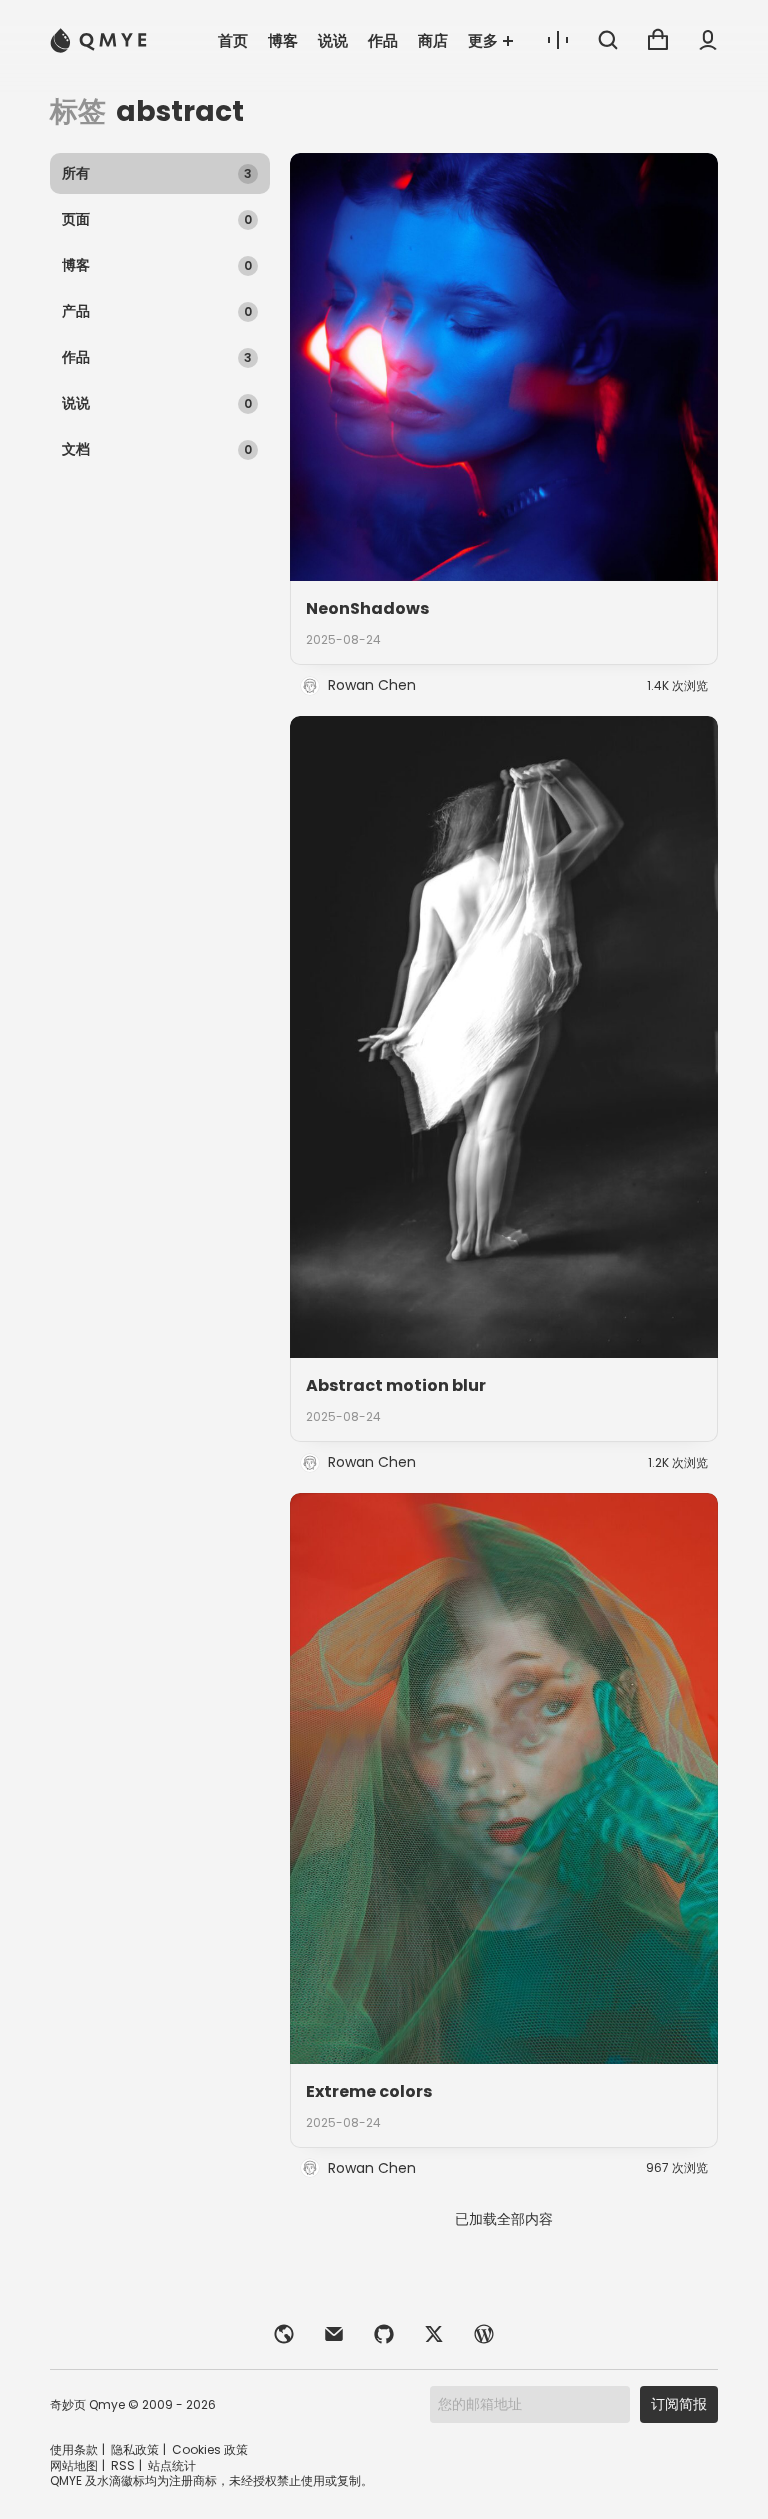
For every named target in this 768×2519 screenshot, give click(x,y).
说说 (333, 40)
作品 (383, 40)
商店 (433, 40)
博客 (283, 40)
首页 (233, 40)
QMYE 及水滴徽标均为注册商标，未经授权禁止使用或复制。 (211, 2480)
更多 (483, 40)
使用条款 (74, 2449)
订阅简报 (679, 2404)
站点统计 (172, 2465)
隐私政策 (135, 2449)
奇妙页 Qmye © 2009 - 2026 (133, 2404)
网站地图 (74, 2465)
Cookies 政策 (210, 2449)
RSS (123, 2465)
